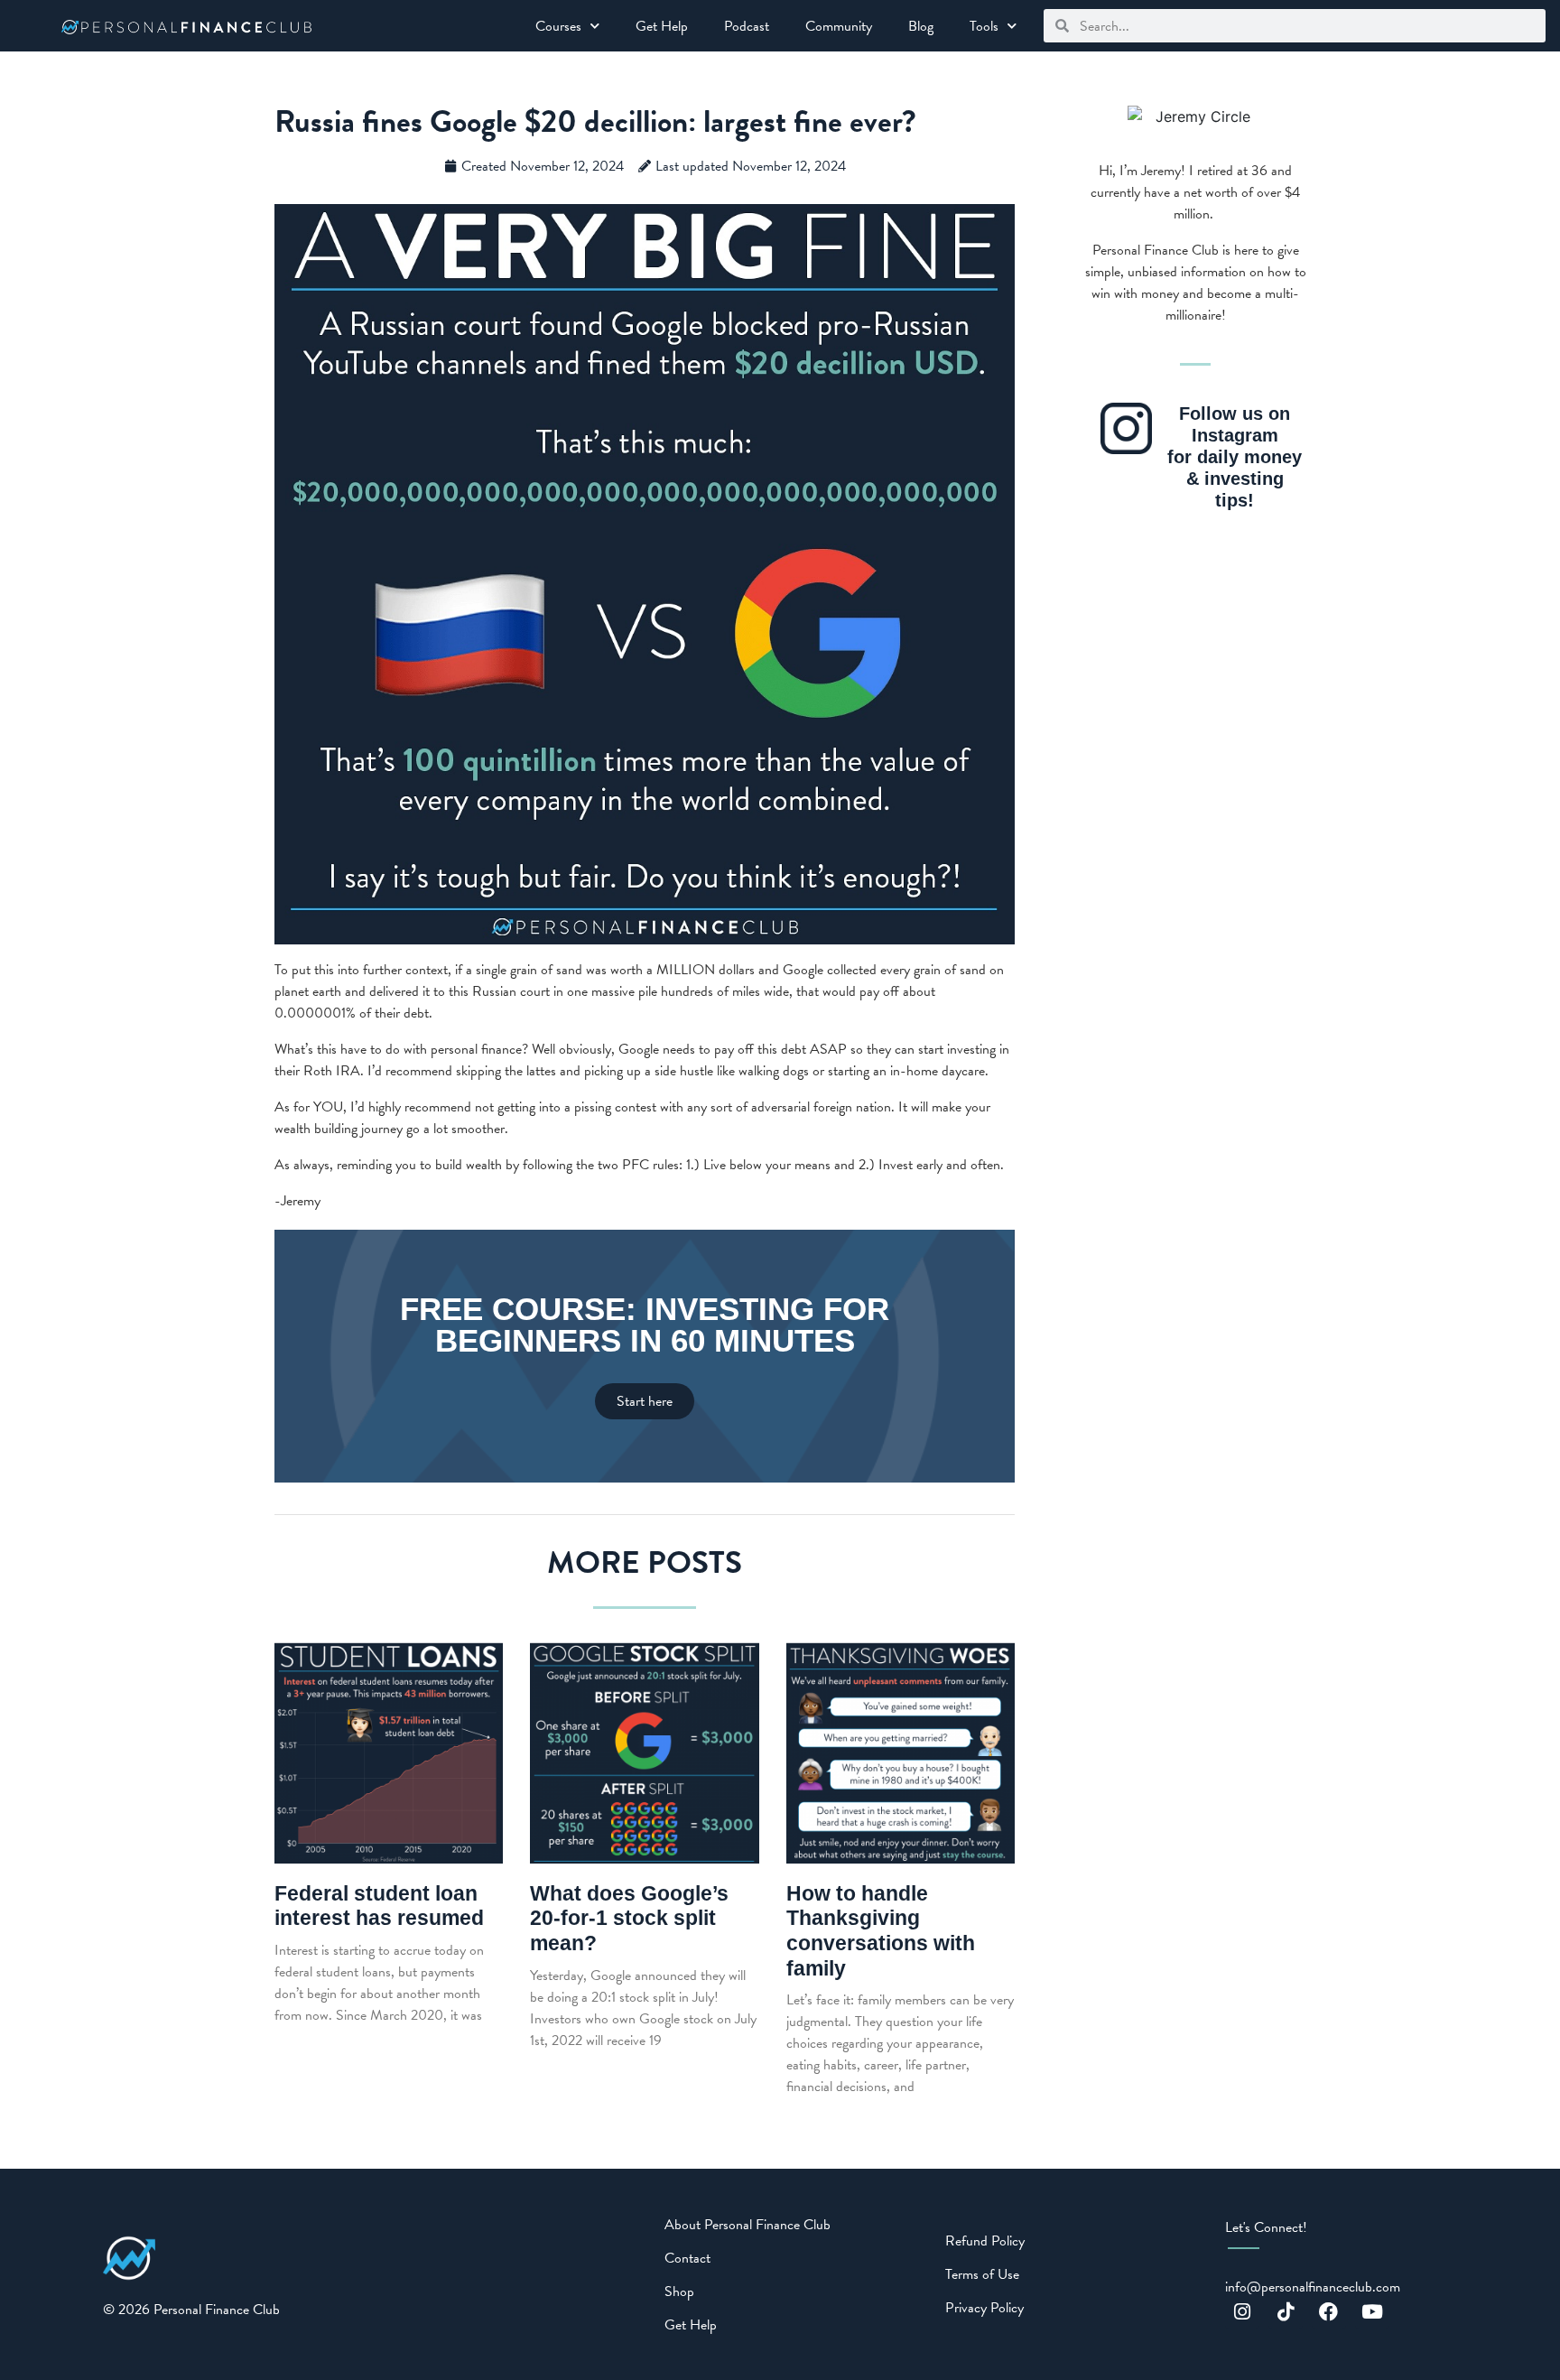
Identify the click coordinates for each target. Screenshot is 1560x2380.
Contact (687, 2258)
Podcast (747, 26)
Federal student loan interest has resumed (379, 1906)
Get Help (662, 26)
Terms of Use (982, 2274)
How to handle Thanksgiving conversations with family (881, 1931)
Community (839, 26)
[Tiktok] (1286, 2311)
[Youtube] (1372, 2311)
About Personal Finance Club (747, 2225)
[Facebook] (1329, 2311)
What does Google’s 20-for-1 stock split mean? (629, 1918)
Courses (558, 26)
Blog (921, 26)
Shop (679, 2292)
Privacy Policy (984, 2308)
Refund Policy (985, 2241)
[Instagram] (1242, 2311)
